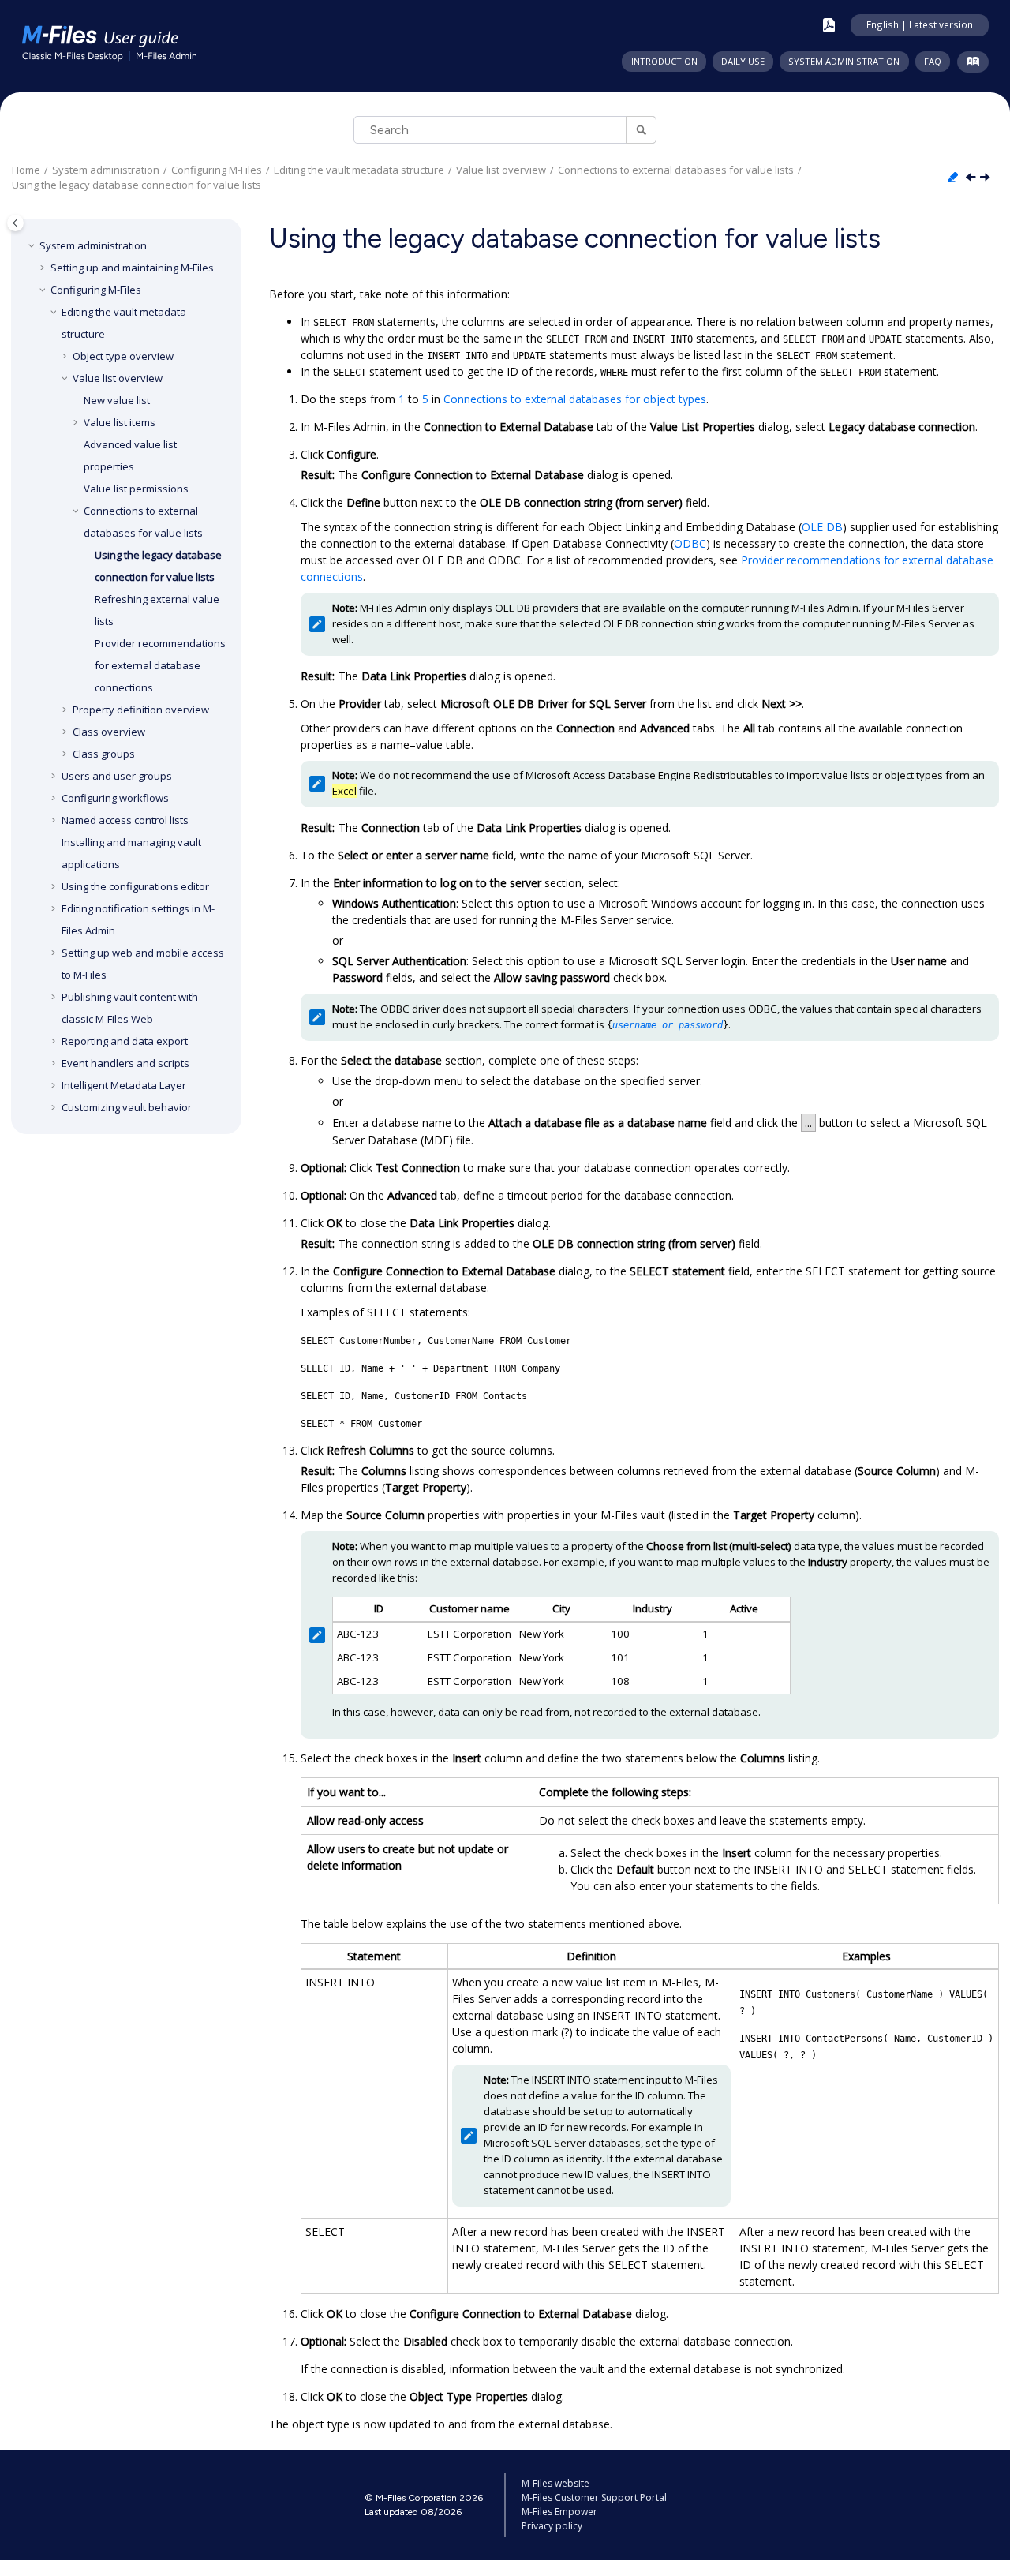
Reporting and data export (125, 1041)
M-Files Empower (559, 2512)
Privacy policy (552, 2526)
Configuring (217, 170)
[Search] (641, 130)
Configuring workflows (115, 798)
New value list (117, 400)
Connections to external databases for (676, 170)
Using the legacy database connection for (137, 185)
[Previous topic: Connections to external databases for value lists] (972, 178)
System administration (844, 61)
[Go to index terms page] (969, 65)
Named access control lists (125, 820)
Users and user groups (117, 776)
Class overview (109, 732)
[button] (33, 245)
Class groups (104, 754)
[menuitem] (664, 62)
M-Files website (555, 2483)
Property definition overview (141, 710)
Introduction (664, 61)
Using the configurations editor (135, 886)
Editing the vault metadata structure (359, 170)
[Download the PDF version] (829, 25)
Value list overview (501, 170)
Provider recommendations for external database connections (160, 665)
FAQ (933, 61)
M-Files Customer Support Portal (594, 2497)
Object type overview (123, 356)
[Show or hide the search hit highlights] (954, 178)
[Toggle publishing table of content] (15, 223)
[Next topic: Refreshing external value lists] (986, 178)
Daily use (743, 61)
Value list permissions (136, 489)
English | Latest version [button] (920, 24)
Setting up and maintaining (132, 268)
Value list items (120, 422)
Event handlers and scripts (125, 1063)
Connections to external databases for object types (575, 399)
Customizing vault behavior (127, 1107)
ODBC (690, 543)
